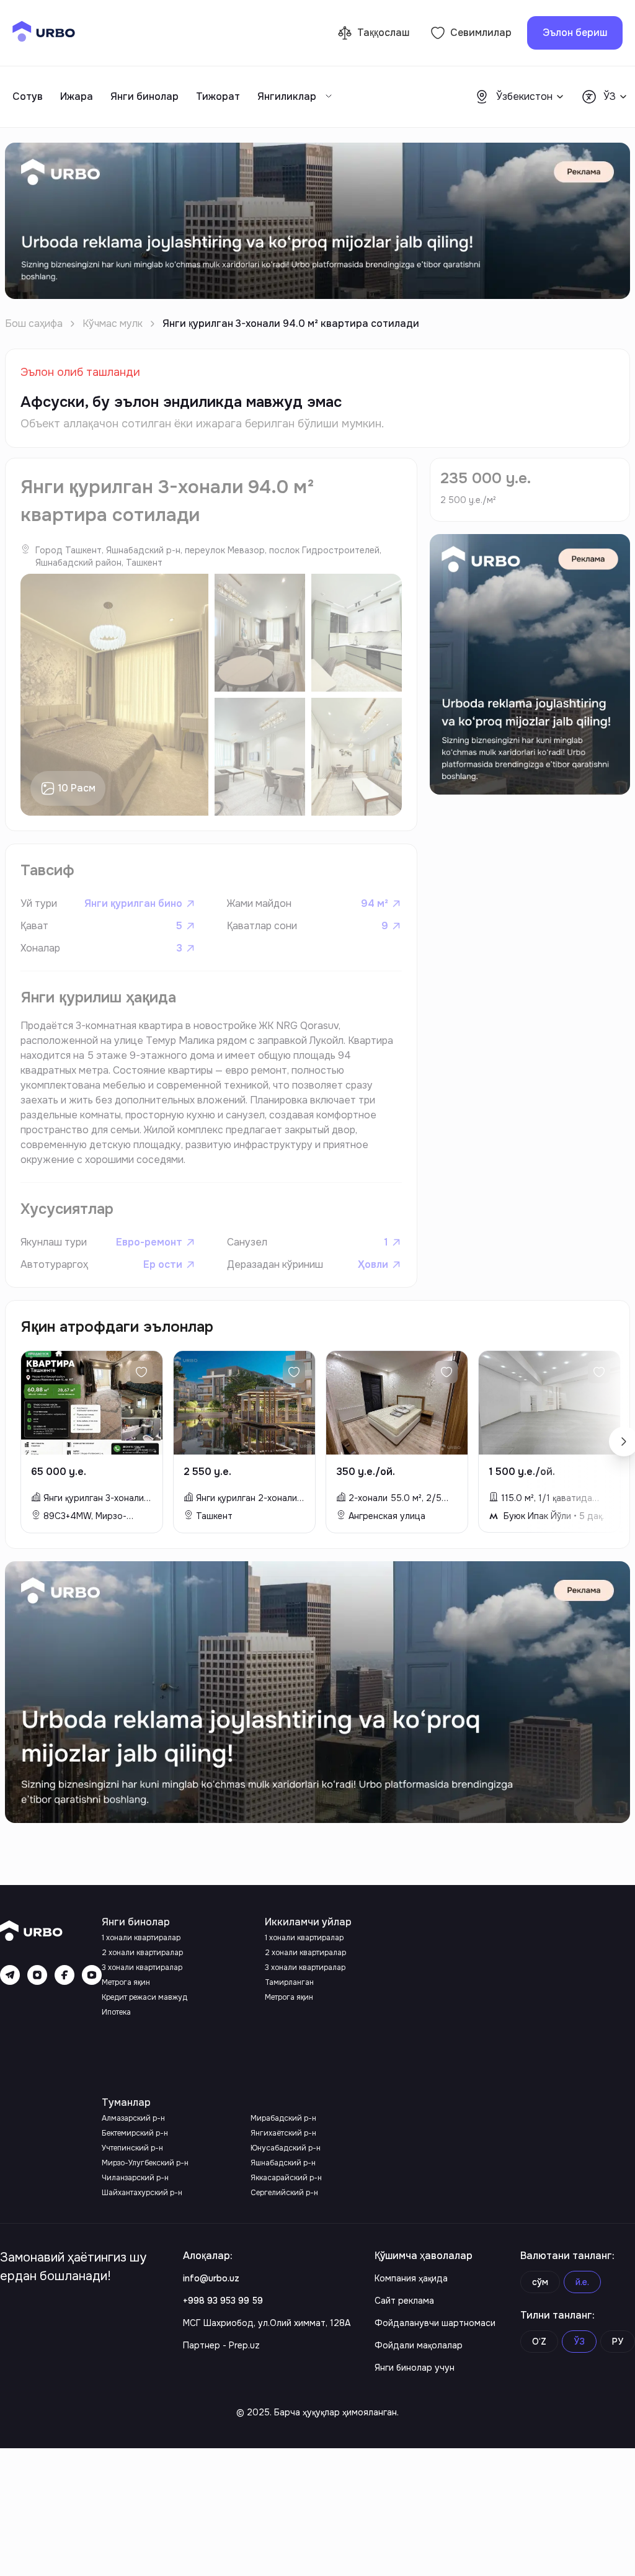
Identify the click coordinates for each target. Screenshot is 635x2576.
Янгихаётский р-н (283, 2133)
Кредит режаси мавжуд (144, 1997)
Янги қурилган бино (133, 903)
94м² (375, 903)
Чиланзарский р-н (135, 2178)
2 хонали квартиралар (142, 1953)
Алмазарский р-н (133, 2118)
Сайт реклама (404, 2301)
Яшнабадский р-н (283, 2163)
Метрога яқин (126, 1982)
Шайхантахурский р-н (142, 2193)
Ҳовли (373, 1264)
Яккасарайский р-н (286, 2178)
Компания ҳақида (411, 2278)
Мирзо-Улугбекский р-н (145, 2163)
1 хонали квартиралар (141, 1938)
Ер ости (163, 1264)
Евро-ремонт (149, 1242)
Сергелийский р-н (284, 2193)
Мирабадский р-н (283, 2118)
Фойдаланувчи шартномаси (435, 2323)
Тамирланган (289, 1982)
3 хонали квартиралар (142, 1968)
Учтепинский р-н (132, 2148)
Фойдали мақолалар (419, 2345)
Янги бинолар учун (415, 2368)
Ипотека (116, 2012)
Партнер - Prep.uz (221, 2345)
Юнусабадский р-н (286, 2148)
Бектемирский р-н (135, 2133)
